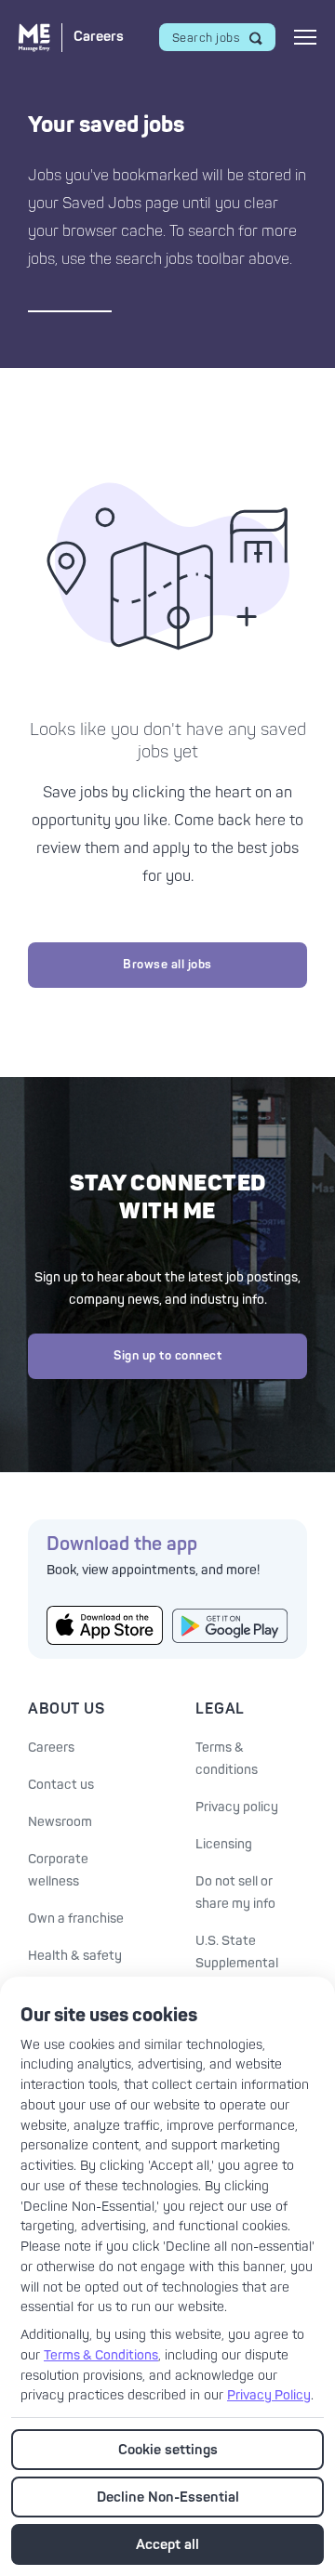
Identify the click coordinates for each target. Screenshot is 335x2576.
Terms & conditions (227, 1759)
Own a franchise (76, 1919)
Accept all (167, 2545)
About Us (66, 1709)
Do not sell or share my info (235, 1893)
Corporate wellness (58, 1870)
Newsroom (60, 1822)
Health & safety (75, 1956)
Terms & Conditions (101, 2355)
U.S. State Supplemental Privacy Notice (239, 1963)
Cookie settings (168, 2450)
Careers (51, 1748)
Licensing (224, 1844)
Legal (220, 1709)
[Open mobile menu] (305, 37)
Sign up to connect (167, 1356)
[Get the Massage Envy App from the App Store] (105, 1625)
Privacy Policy (269, 2395)
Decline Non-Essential (168, 2497)
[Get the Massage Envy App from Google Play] (230, 1626)
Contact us (61, 1785)
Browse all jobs (167, 965)
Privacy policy (237, 1807)
